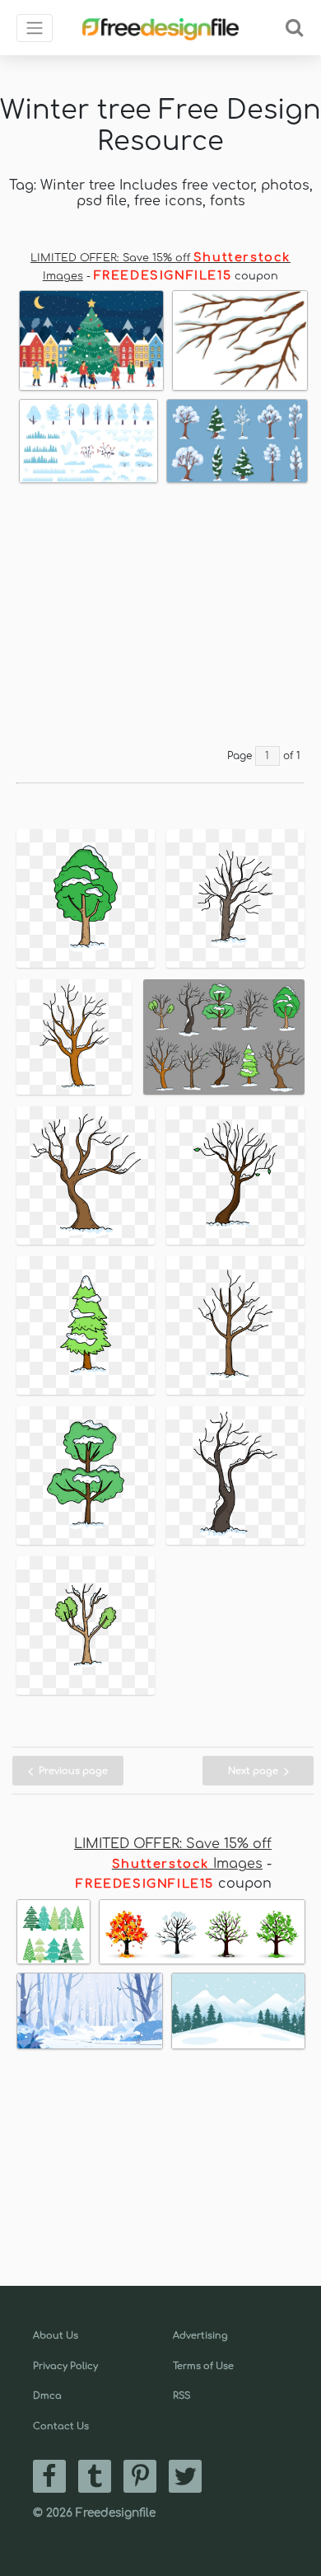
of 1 (292, 756)
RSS (181, 2396)
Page (240, 756)
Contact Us (61, 2426)
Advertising (200, 2336)
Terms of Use (203, 2366)
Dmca (47, 2396)
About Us (56, 2336)
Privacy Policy (65, 2366)
